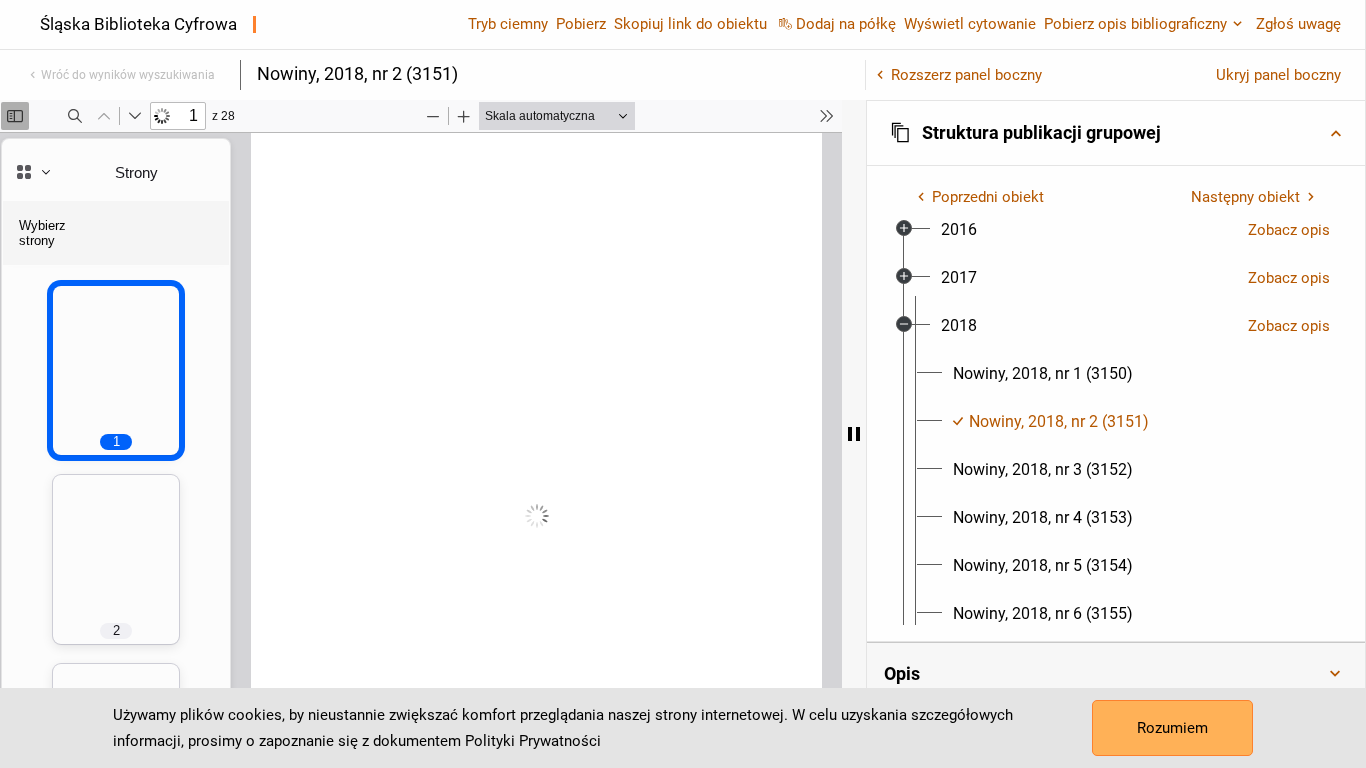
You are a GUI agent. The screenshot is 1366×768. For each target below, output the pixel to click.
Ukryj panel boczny (1278, 75)
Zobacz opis (1289, 230)
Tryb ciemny (508, 24)
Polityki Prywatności (533, 741)
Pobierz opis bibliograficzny (1135, 24)
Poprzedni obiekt (988, 197)
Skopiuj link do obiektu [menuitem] (690, 24)
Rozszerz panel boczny (966, 75)
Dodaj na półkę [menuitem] (846, 24)
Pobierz (581, 24)
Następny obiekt (1245, 197)
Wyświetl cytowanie (970, 24)
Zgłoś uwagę (1298, 24)
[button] (1116, 133)
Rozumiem (1172, 728)
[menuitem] (959, 230)
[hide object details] (854, 434)
